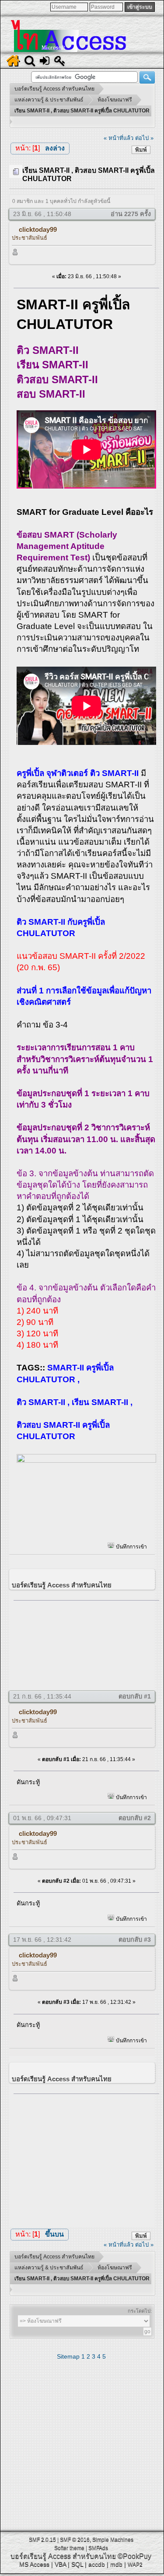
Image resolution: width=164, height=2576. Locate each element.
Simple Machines (113, 2540)
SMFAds (98, 2548)
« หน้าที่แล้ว (119, 138)
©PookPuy (134, 2556)
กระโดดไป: (140, 2311)
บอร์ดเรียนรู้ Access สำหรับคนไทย (63, 2556)
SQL (77, 2564)
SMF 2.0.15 (42, 2540)
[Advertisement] (86, 1643)
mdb (116, 2564)
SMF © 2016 (75, 2540)
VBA (60, 2564)
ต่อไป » (144, 138)
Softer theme (69, 2548)
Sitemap (68, 2356)
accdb (97, 2564)
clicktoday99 (38, 229)
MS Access (34, 2564)
